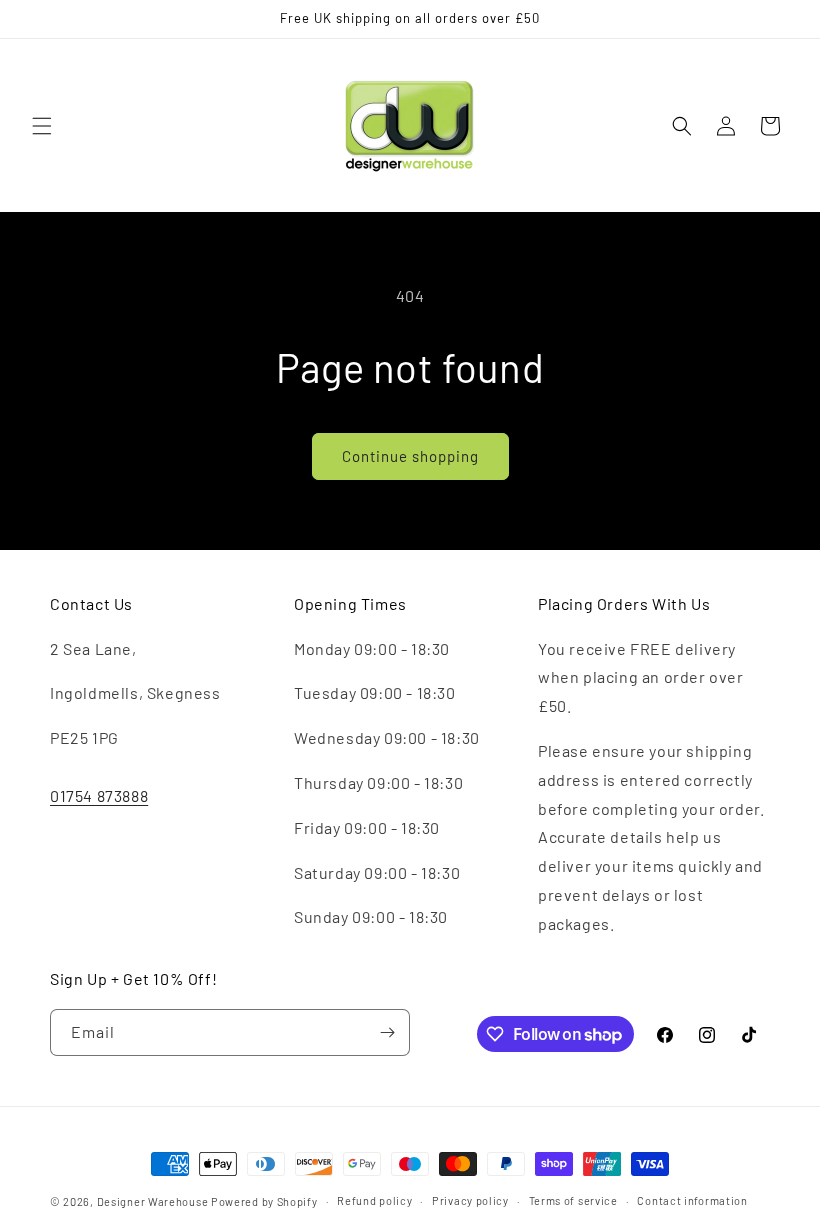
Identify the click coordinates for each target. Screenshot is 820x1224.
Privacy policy (470, 1200)
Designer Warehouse (153, 1201)
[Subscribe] (387, 1032)
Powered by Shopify (264, 1201)
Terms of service (573, 1200)
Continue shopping (410, 456)
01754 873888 (99, 795)
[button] (42, 126)
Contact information (692, 1200)
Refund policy (374, 1200)
